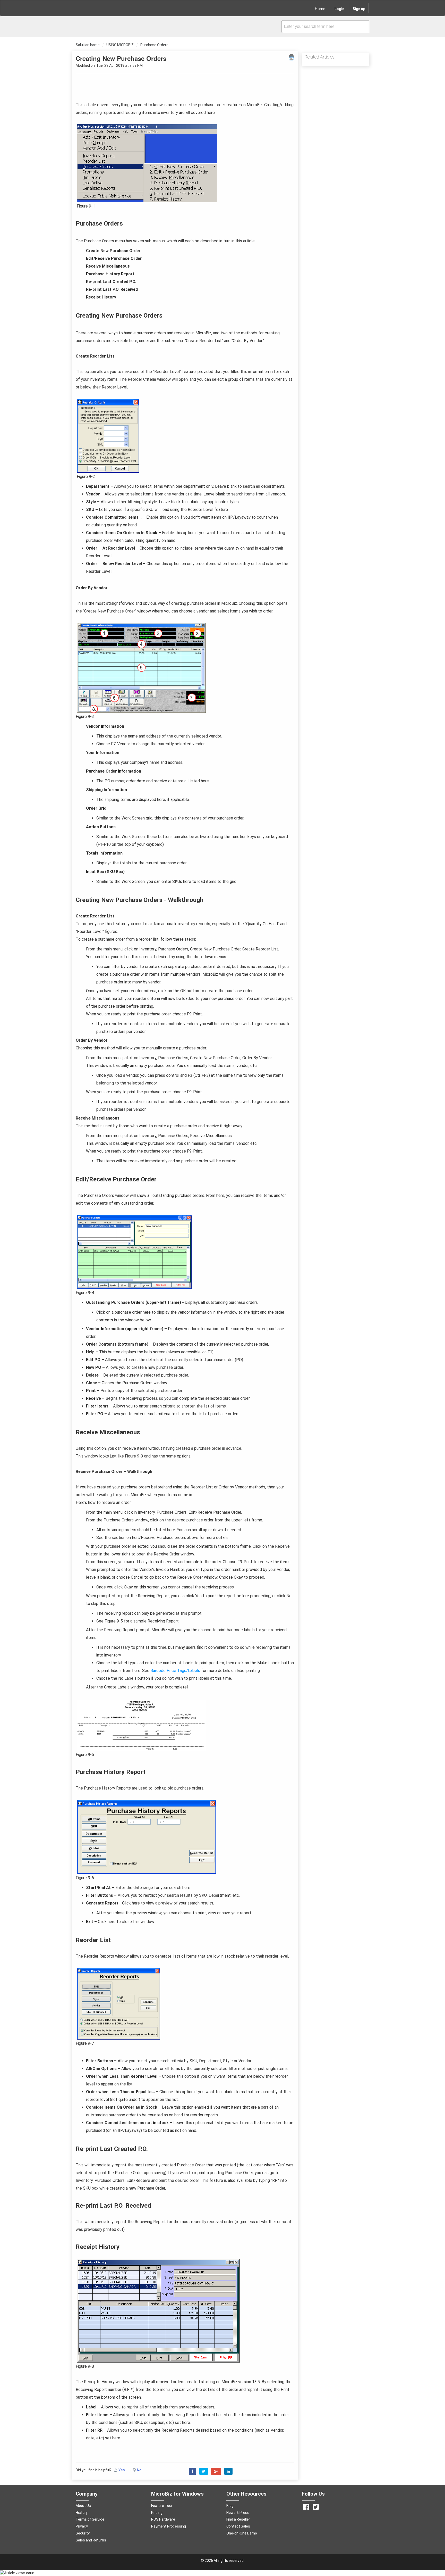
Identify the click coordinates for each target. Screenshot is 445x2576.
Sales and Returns (91, 2540)
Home (320, 9)
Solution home (88, 45)
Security (83, 2533)
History (82, 2513)
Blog (230, 2506)
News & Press (238, 2513)
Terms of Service (90, 2519)
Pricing (157, 2513)
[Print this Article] (291, 57)
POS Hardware (163, 2519)
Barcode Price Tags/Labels (175, 1671)
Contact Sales (238, 2526)
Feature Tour (162, 2506)
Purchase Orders (154, 45)
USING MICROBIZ (120, 45)
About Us (83, 2506)
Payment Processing (169, 2526)
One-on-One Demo (242, 2533)
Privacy (82, 2526)
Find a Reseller (238, 2519)
